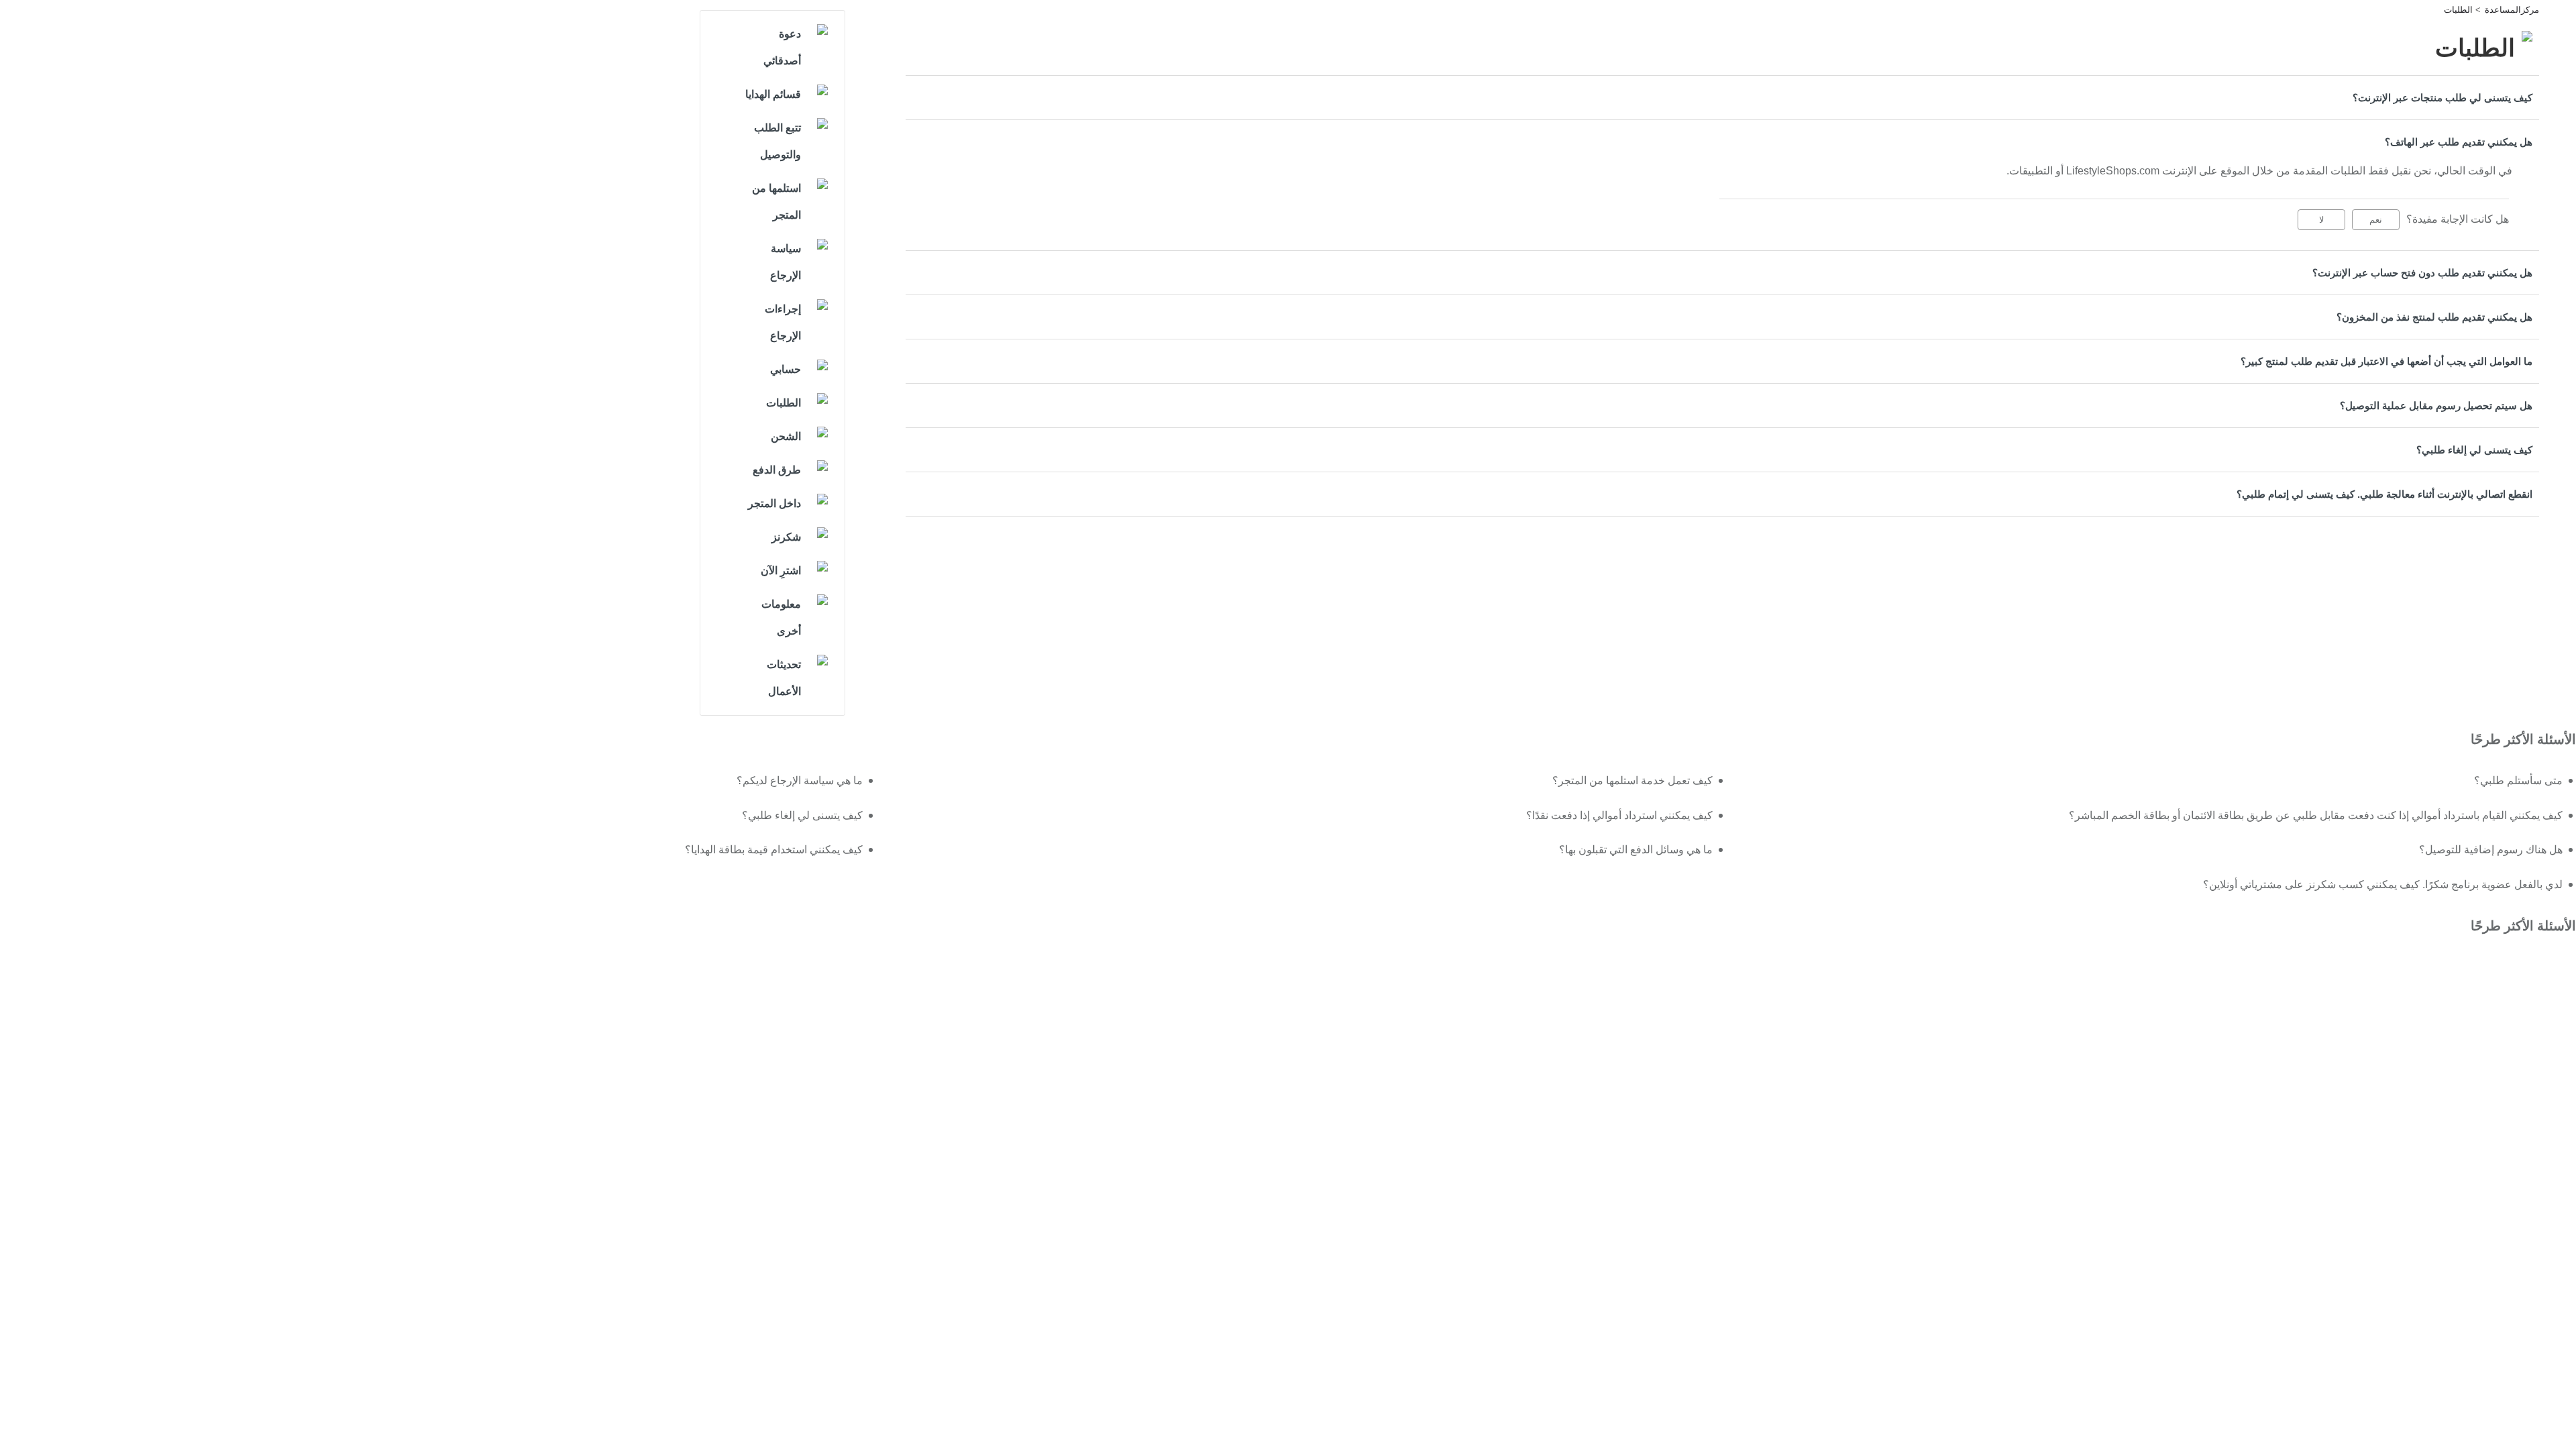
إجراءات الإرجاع (783, 322)
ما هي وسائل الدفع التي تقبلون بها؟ (1636, 850)
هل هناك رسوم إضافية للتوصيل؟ (2491, 850)
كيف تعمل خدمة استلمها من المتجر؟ (1632, 781)
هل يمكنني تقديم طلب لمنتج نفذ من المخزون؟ (2434, 317)
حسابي (786, 369)
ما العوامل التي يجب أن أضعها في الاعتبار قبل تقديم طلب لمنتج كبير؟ (2386, 361)
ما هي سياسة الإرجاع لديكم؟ (799, 781)
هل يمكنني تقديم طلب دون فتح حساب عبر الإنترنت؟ (2422, 273)
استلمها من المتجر (776, 202)
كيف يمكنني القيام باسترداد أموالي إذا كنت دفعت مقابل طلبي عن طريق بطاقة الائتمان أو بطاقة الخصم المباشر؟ (2316, 815)
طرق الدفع (777, 470)
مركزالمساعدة (2512, 10)
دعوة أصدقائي (782, 47)
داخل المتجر (774, 503)
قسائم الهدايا (773, 94)
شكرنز (786, 537)
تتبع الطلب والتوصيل (777, 141)
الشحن (786, 436)
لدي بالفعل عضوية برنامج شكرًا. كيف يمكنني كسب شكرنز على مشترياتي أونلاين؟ (2383, 884)
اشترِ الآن (781, 571)
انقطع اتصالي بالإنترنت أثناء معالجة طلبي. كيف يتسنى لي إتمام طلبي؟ (2384, 494)
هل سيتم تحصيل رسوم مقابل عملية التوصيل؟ (2436, 406)
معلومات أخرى (781, 618)
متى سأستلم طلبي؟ (2518, 781)
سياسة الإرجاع (786, 262)
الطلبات (2458, 10)
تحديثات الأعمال (784, 678)
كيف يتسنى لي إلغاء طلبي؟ (2474, 450)
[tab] (1722, 98)
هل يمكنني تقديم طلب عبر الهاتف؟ (2459, 142)
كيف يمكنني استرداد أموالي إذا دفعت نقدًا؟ (1619, 815)
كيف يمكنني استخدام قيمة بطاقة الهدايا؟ (773, 850)
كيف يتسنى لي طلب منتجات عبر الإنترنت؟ (2443, 98)
